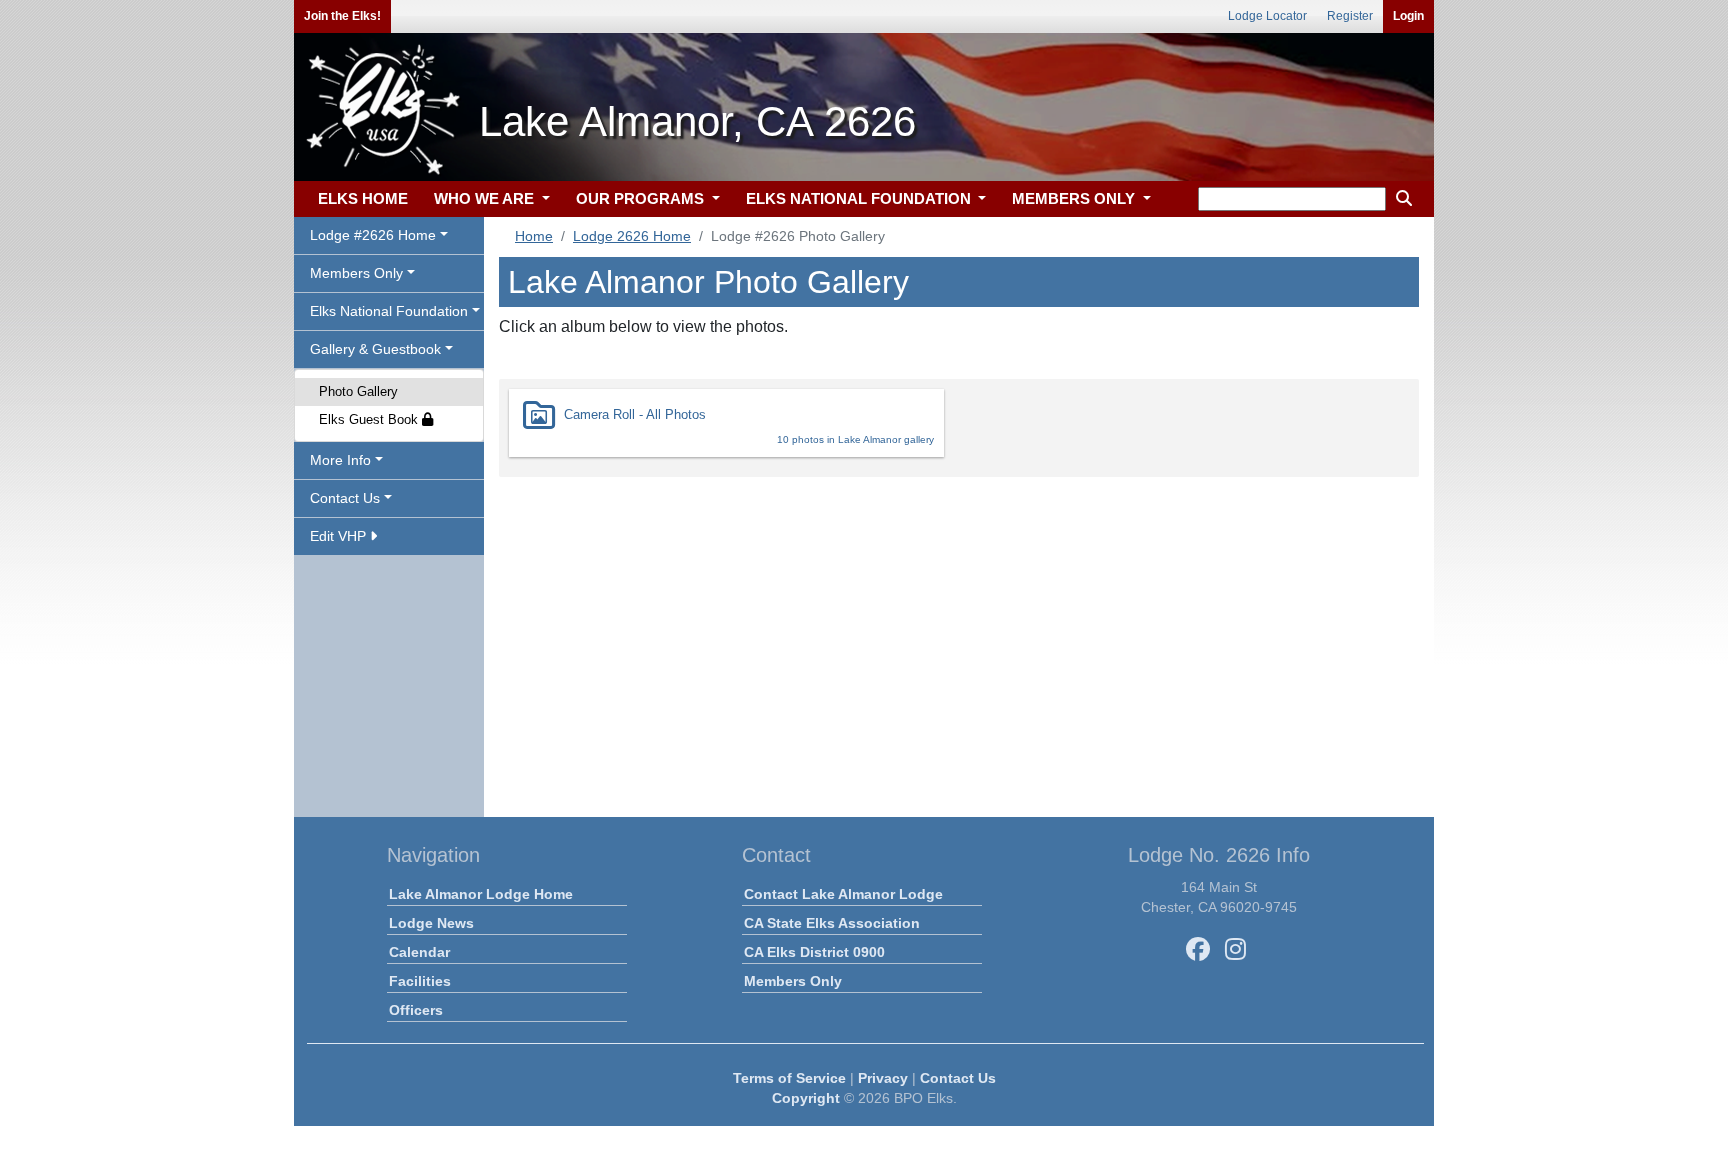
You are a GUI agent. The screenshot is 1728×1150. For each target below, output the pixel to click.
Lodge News (431, 923)
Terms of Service (789, 1078)
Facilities (420, 981)
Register (1350, 16)
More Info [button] (340, 460)
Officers (416, 1010)
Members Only (793, 981)
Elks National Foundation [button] (389, 311)
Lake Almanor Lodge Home (481, 894)
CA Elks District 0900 (814, 952)
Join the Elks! (342, 16)
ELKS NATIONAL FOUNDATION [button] (860, 198)
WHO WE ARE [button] (486, 198)
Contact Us (958, 1078)
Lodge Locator (1267, 16)
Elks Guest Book (370, 419)
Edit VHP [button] (340, 536)
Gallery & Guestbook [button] (375, 349)
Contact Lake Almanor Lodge (843, 894)
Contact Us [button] (345, 498)
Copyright (806, 1098)
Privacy (883, 1078)
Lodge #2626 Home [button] (373, 235)
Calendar (419, 952)
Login (1408, 16)
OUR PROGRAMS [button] (642, 198)
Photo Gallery (358, 391)
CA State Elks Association (832, 923)
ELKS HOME (363, 198)
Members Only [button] (356, 273)
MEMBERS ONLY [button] (1075, 198)
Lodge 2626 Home (632, 236)
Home (534, 236)
